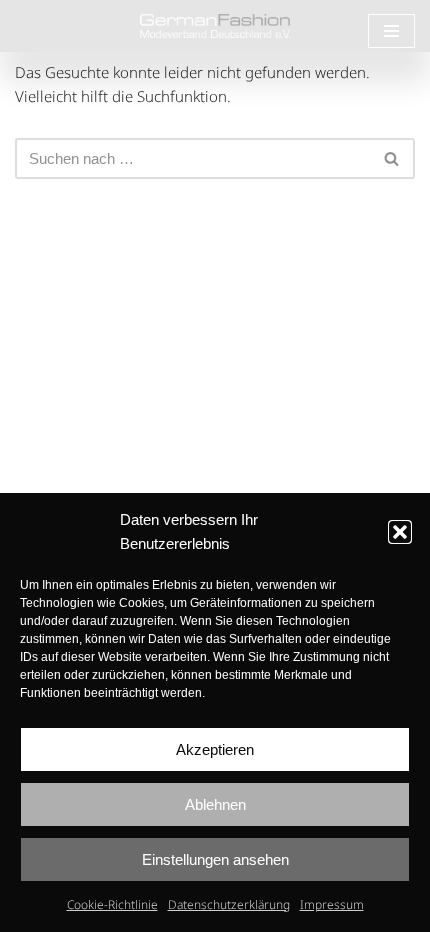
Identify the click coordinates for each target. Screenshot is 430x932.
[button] (400, 532)
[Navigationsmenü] (391, 31)
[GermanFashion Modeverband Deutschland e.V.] (215, 26)
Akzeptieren (215, 749)
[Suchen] (392, 158)
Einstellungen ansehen (215, 859)
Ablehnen (215, 804)
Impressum (332, 904)
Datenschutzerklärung (229, 904)
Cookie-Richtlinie (112, 904)
